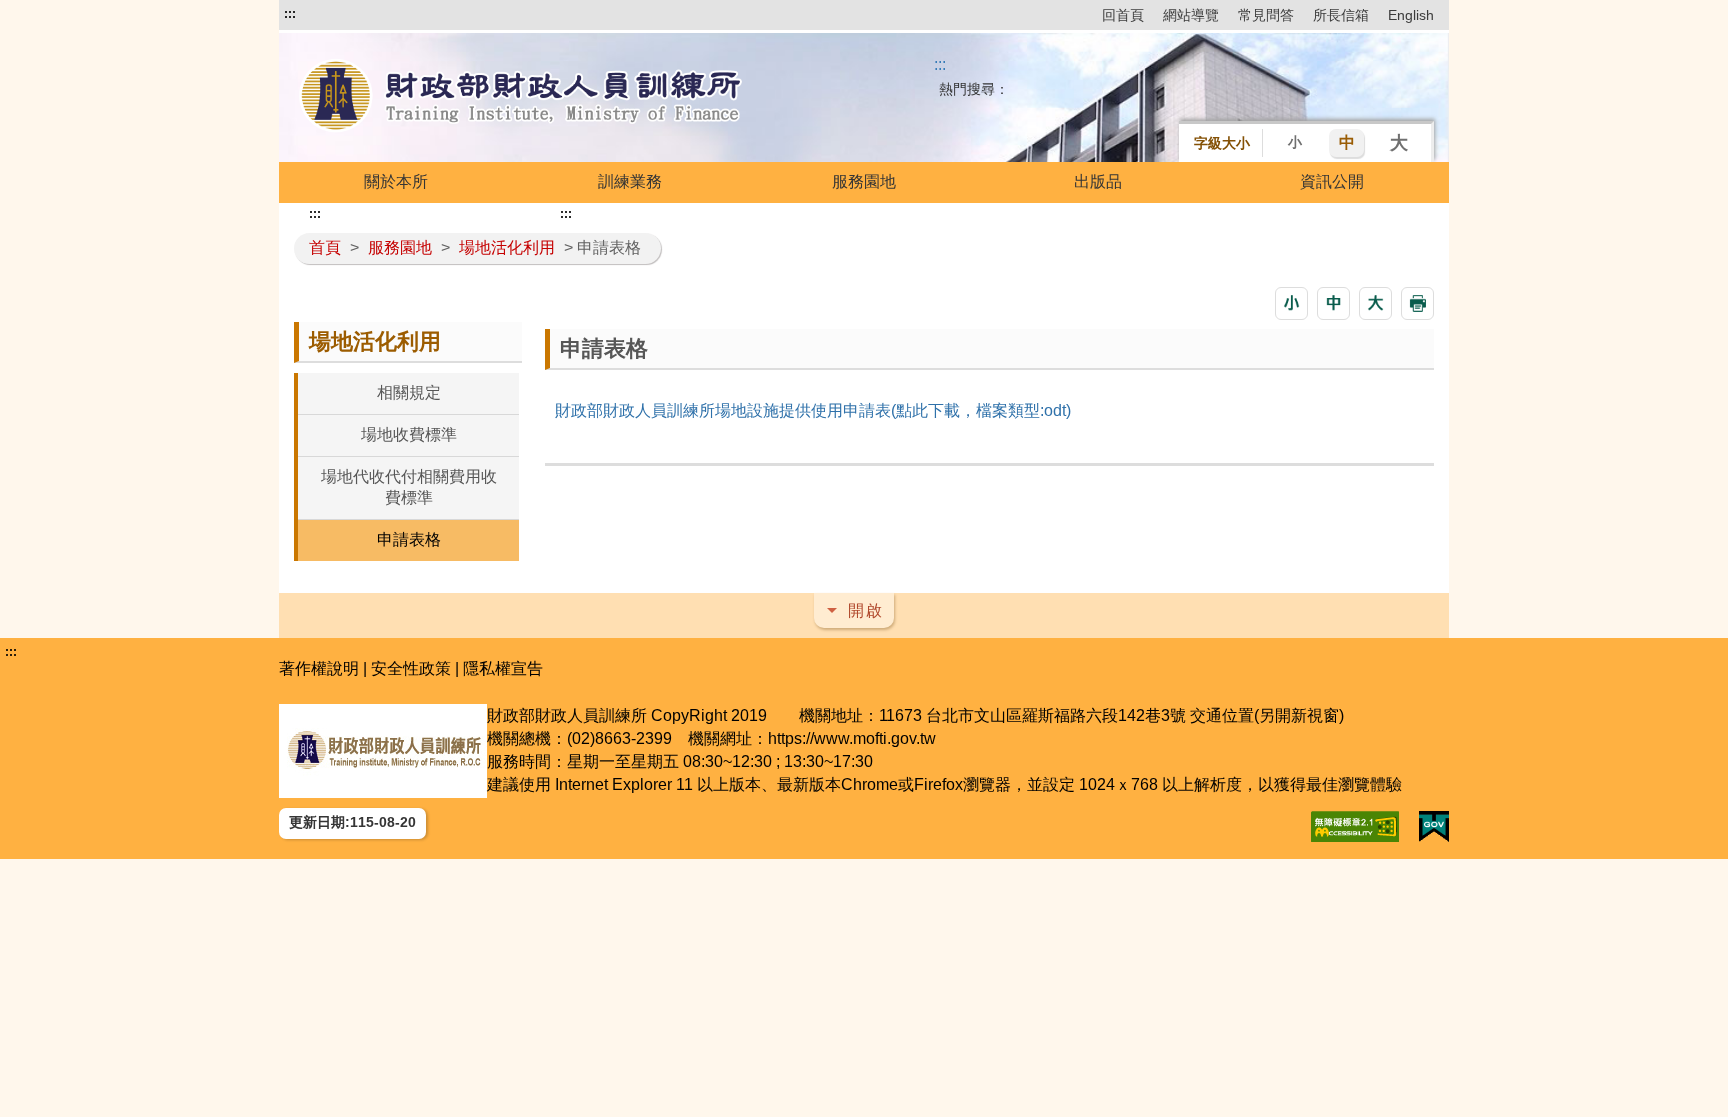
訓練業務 (630, 181)
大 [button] (1399, 143)
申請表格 (409, 539)
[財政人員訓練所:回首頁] (522, 97)
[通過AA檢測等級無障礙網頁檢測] (1355, 826)
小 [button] (1295, 142)
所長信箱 (1341, 15)
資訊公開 (1332, 181)
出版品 (1098, 181)
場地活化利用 (507, 247)
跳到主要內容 (332, 14)
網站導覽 (1191, 15)
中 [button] (1347, 142)
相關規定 (409, 392)
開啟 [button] (866, 610)
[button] (1291, 303)
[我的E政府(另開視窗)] (1434, 826)
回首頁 (1123, 15)
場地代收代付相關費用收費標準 (409, 487)
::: (290, 14)
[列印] (1417, 303)
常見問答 (1266, 15)
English (1411, 15)
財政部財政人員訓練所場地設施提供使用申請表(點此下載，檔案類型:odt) (813, 410)
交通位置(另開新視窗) (1267, 715)
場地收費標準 (409, 434)
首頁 (325, 247)
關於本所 (396, 181)
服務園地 (864, 181)
